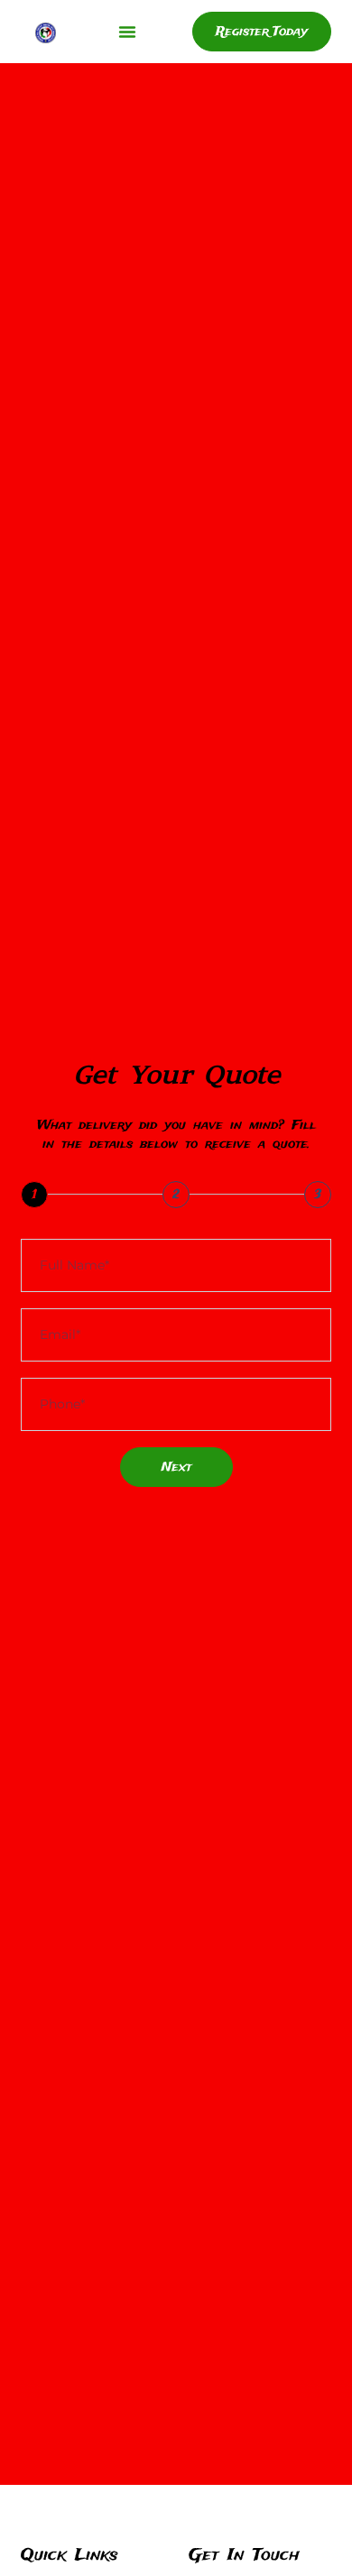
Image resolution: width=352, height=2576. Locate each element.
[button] (127, 32)
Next (176, 1467)
